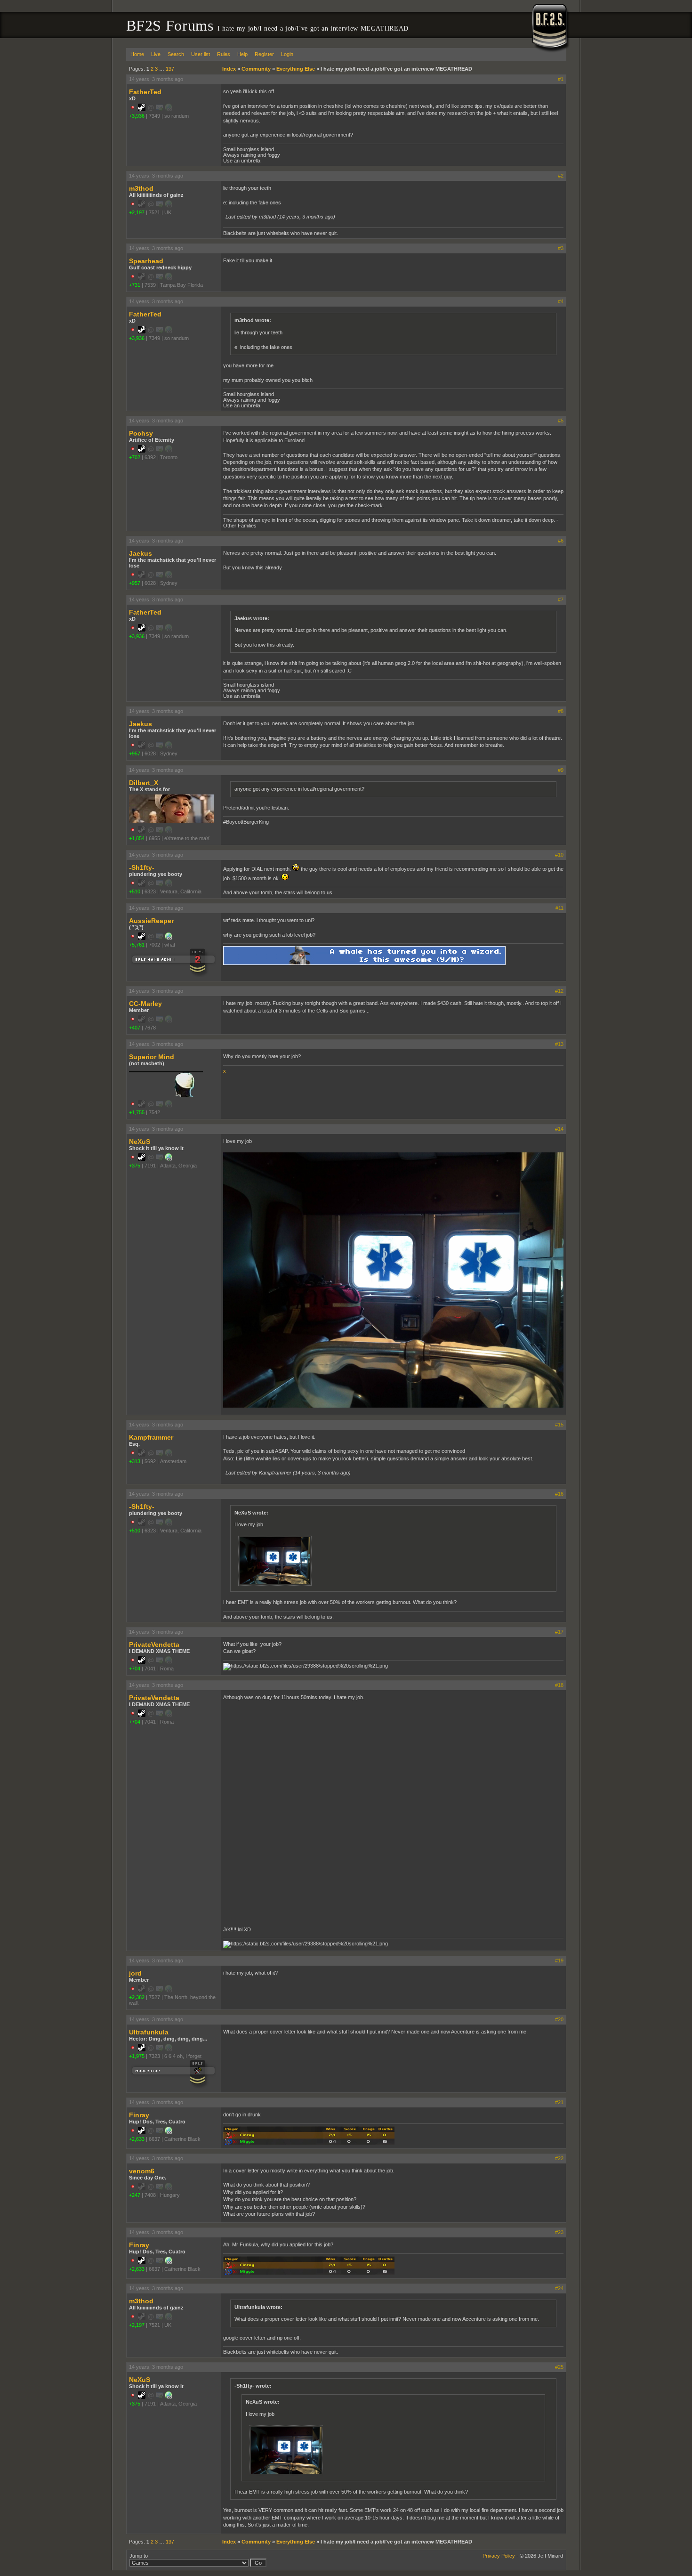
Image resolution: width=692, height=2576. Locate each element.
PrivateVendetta (154, 1644)
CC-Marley (145, 1004)
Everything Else (296, 69)
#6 (561, 541)
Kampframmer (151, 1437)
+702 (135, 457)
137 (170, 69)
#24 (559, 2288)
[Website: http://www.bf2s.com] (169, 1159)
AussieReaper (151, 921)
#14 (559, 1129)
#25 (559, 2367)
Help (242, 54)
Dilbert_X (144, 783)
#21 (559, 2102)
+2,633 (137, 2139)
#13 (559, 1044)
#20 (559, 2019)
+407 (135, 1028)
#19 (559, 1960)
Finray (139, 2115)
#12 (559, 991)
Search (176, 54)
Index (229, 69)
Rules (224, 54)
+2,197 (137, 212)
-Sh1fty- (142, 867)
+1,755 (137, 1112)
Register (264, 54)
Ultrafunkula (149, 2032)
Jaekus (141, 553)
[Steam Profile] (142, 109)
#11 (559, 908)
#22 (559, 2158)
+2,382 (137, 1997)
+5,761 (137, 945)
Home (137, 54)
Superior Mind (152, 1057)
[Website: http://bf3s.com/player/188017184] (169, 938)
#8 (561, 711)
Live (156, 54)
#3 (561, 248)
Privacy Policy (499, 2556)
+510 (135, 891)
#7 (561, 599)
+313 (135, 1461)
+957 (135, 583)
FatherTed (145, 92)
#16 (559, 1494)
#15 (559, 1425)
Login (287, 54)
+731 (135, 285)
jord (135, 1973)
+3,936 (137, 116)
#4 (561, 301)
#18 (559, 1685)
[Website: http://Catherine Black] (169, 2132)
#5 (561, 421)
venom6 (142, 2171)
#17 (559, 1632)
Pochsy (141, 433)
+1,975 (137, 2056)
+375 (135, 1166)
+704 (135, 1669)
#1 (561, 79)
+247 (135, 2195)
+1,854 (137, 838)
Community (256, 69)
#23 (559, 2232)
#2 (561, 176)
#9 (561, 770)
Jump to (139, 2556)
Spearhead (146, 261)
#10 (559, 855)
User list (201, 54)
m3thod (141, 188)
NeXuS (140, 1142)
